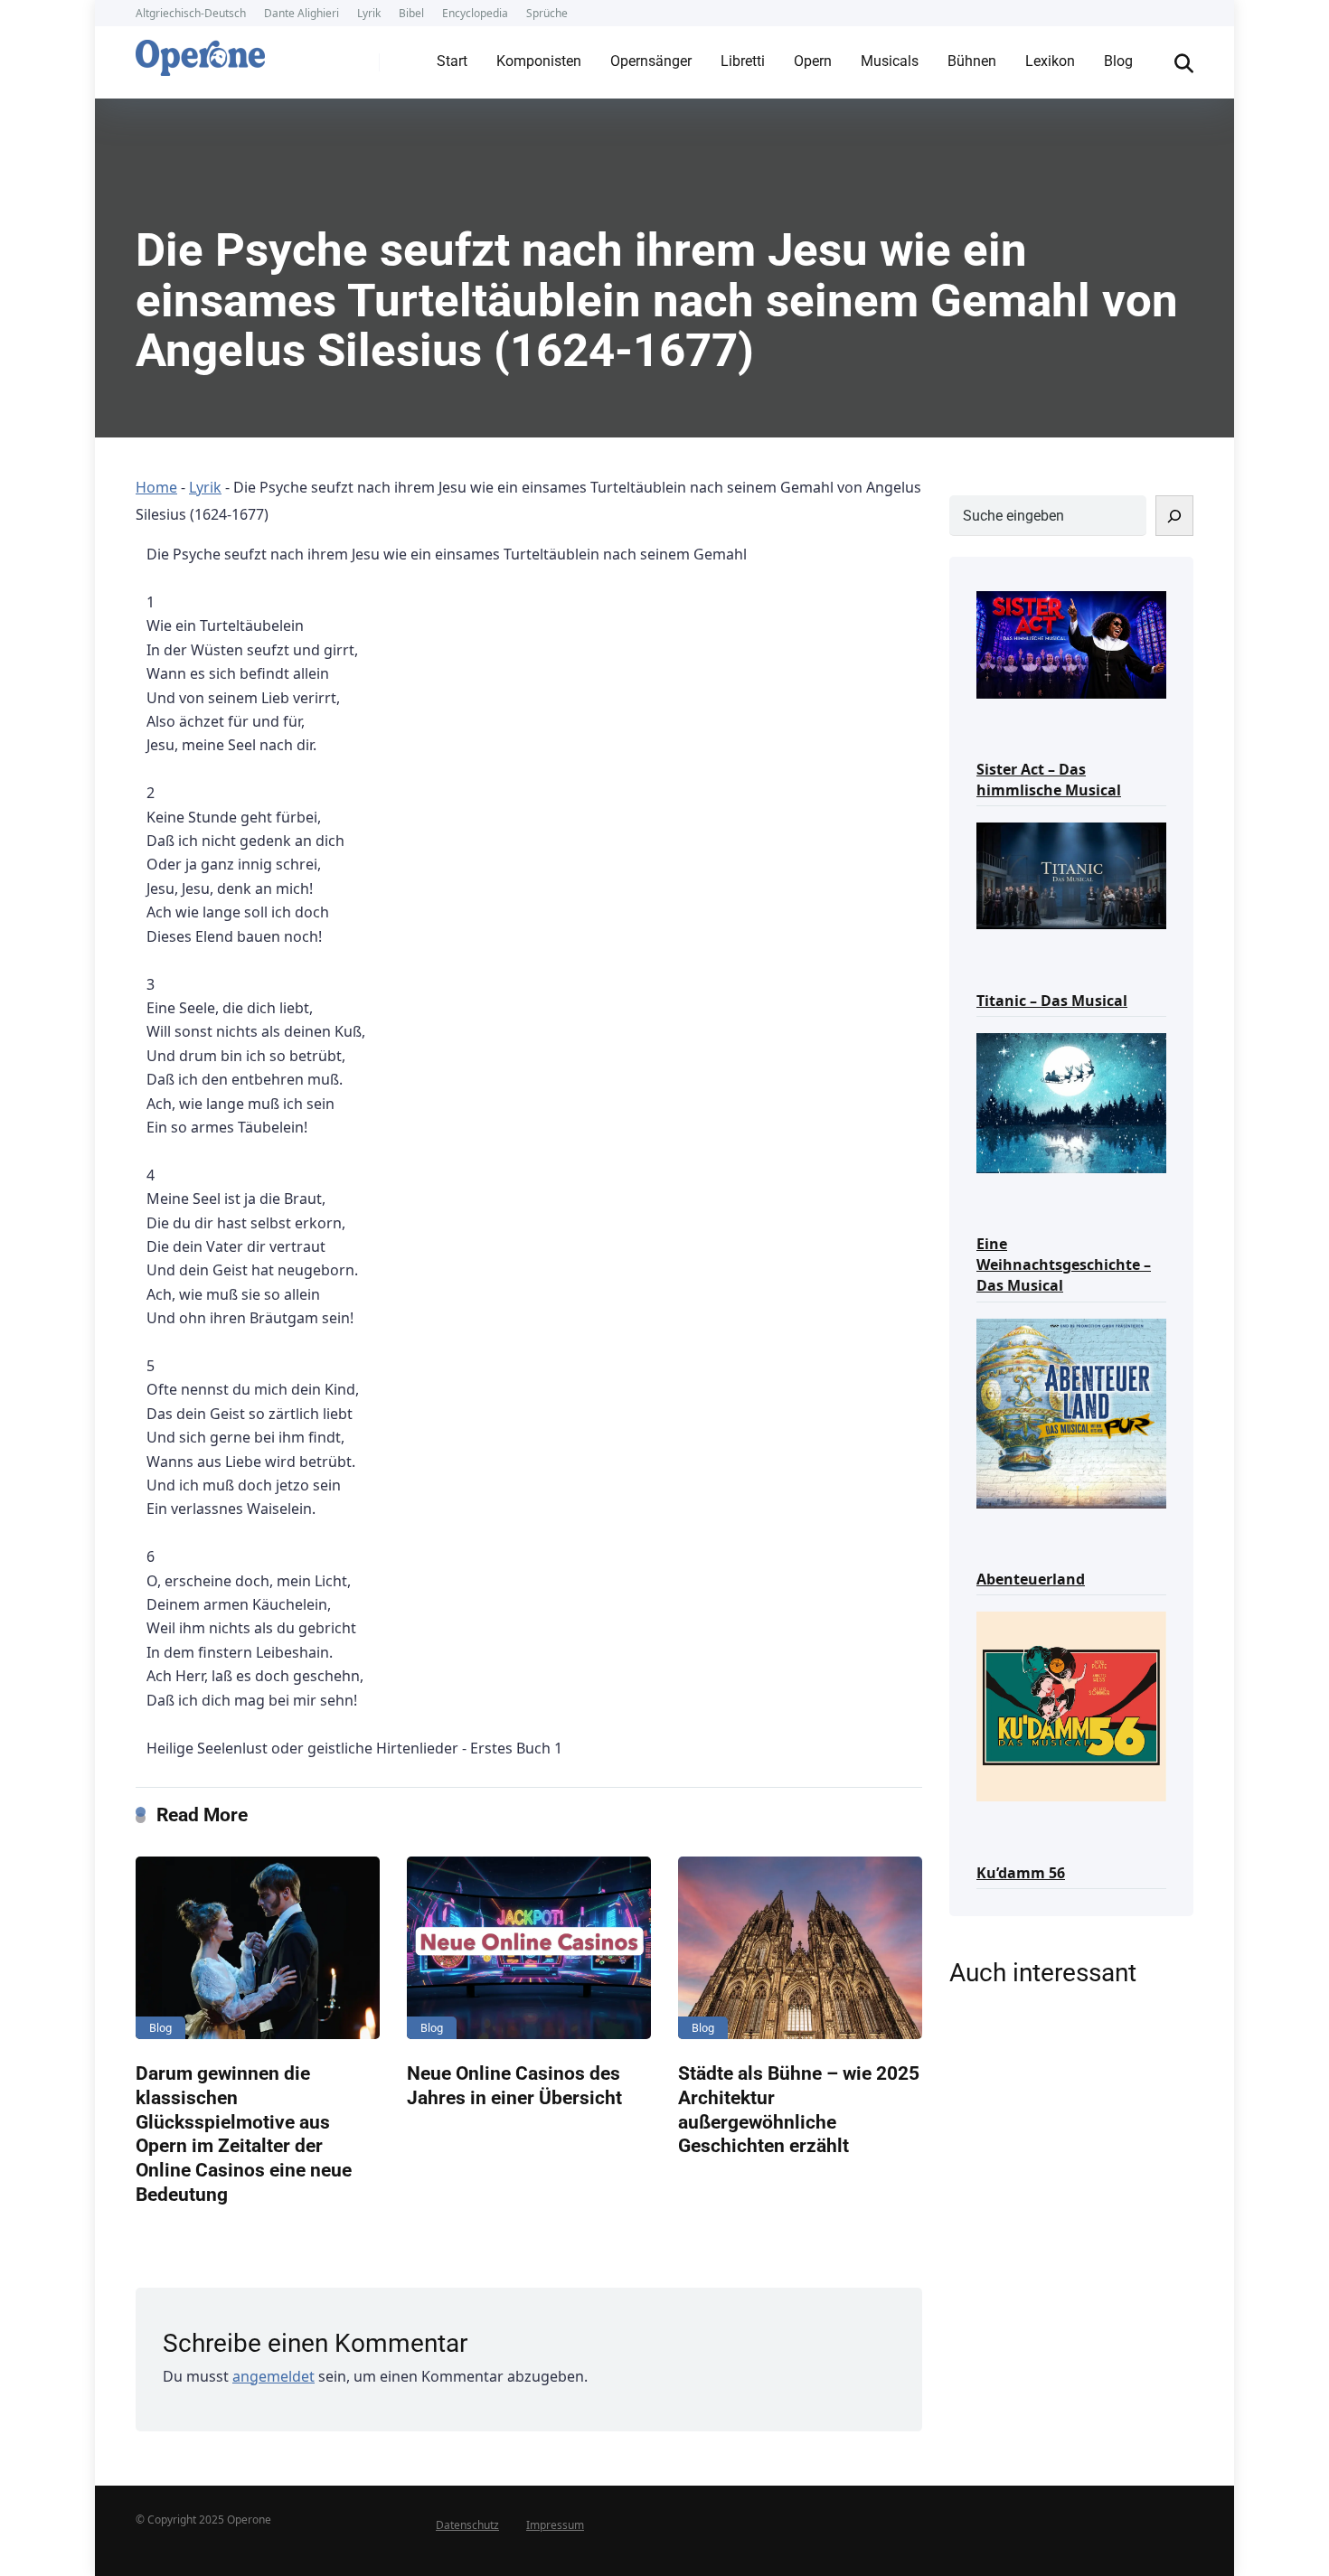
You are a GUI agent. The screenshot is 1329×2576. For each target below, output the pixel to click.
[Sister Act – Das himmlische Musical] (1071, 643)
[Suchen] (1174, 516)
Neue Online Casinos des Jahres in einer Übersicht (514, 2085)
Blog (1118, 61)
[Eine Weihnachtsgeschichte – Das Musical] (1071, 1101)
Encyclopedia (475, 13)
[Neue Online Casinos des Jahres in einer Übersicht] (529, 1948)
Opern (813, 61)
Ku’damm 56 (1021, 1873)
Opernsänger (651, 61)
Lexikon (1050, 61)
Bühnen (972, 61)
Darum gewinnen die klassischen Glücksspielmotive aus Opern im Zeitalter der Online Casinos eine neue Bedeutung (244, 2133)
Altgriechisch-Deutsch (191, 13)
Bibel (411, 13)
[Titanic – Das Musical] (1071, 874)
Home (156, 487)
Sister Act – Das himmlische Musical (1049, 780)
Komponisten (539, 61)
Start (452, 61)
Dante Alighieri (302, 13)
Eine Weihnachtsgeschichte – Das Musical (1064, 1264)
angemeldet (273, 2376)
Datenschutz (467, 2525)
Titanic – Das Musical (1052, 1001)
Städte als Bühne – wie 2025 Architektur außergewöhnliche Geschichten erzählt (799, 2109)
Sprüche (547, 13)
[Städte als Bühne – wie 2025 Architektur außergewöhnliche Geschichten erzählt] (800, 1948)
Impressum (555, 2525)
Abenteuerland (1031, 1579)
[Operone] (200, 53)
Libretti (743, 61)
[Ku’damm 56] (1071, 1705)
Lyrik (369, 13)
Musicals (890, 61)
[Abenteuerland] (1071, 1412)
